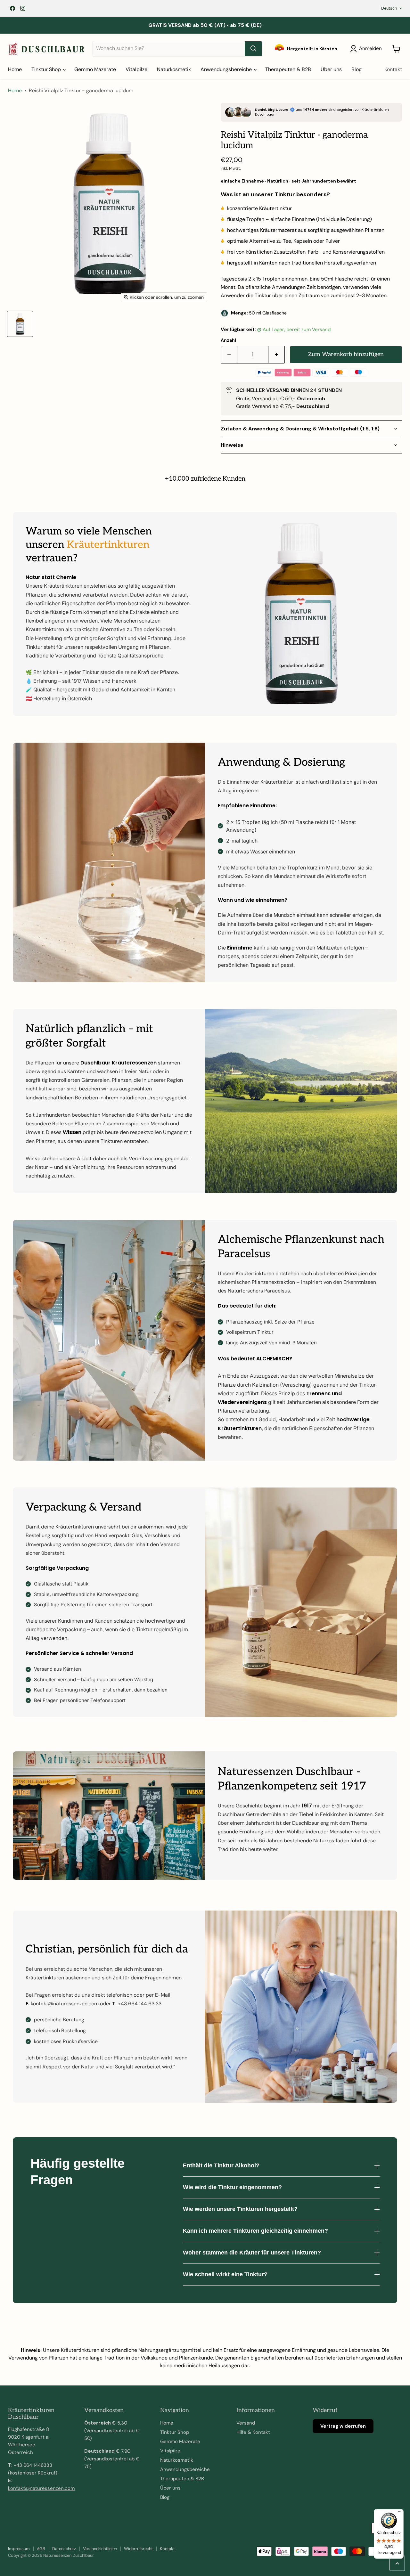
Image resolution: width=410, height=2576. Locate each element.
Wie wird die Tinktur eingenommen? (232, 2187)
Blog (357, 69)
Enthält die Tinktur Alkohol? (221, 2165)
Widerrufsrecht (138, 2549)
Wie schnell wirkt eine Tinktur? (225, 2274)
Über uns (331, 69)
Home (15, 69)
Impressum (19, 2549)
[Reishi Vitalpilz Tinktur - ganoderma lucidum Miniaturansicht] (20, 324)
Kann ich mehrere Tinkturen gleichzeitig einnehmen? (255, 2231)
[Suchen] (253, 49)
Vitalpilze (136, 69)
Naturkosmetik (174, 69)
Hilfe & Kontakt (253, 2432)
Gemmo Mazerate (95, 69)
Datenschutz (64, 2549)
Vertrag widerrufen (343, 2426)
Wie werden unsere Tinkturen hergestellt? (240, 2209)
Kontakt (393, 69)
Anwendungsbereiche (227, 69)
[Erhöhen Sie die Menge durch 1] (277, 355)
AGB (41, 2549)
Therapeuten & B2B (288, 69)
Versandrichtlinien (100, 2549)
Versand (246, 2423)
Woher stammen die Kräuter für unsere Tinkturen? (252, 2253)
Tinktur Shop (47, 69)
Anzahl (228, 340)
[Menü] (400, 2513)
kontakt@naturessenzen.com (41, 2488)
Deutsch (389, 8)
